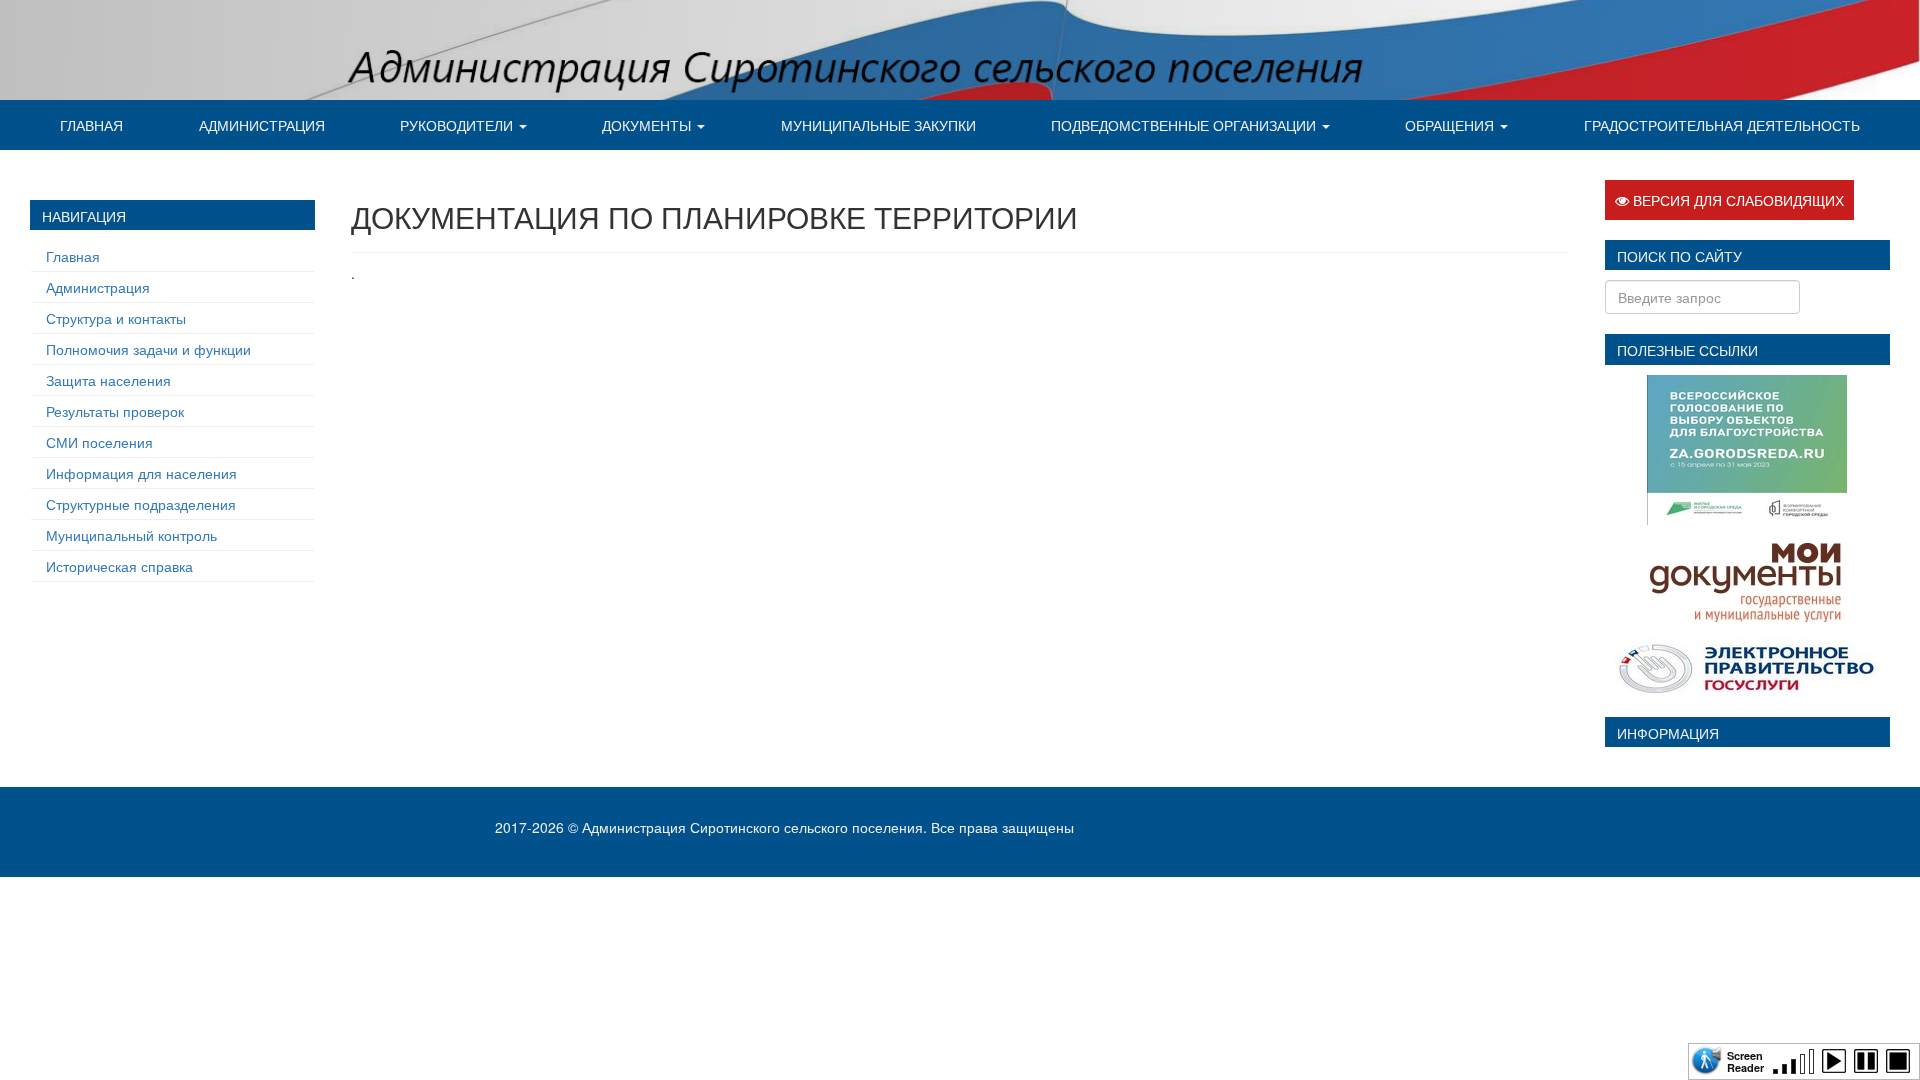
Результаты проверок (115, 411)
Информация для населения (141, 473)
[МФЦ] (1747, 578)
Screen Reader (1745, 1060)
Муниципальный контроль (131, 535)
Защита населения (108, 380)
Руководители (458, 125)
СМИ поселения (99, 442)
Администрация (98, 287)
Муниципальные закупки (878, 125)
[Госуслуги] (1747, 664)
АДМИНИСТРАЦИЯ (262, 125)
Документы (648, 125)
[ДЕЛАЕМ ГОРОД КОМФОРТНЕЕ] (1747, 447)
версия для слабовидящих (1736, 200)
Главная (91, 125)
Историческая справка (119, 566)
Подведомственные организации (1185, 125)
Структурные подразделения (141, 504)
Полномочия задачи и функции (148, 349)
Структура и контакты (116, 318)
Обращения (1451, 125)
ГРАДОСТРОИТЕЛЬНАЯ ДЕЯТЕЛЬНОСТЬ (1722, 125)
